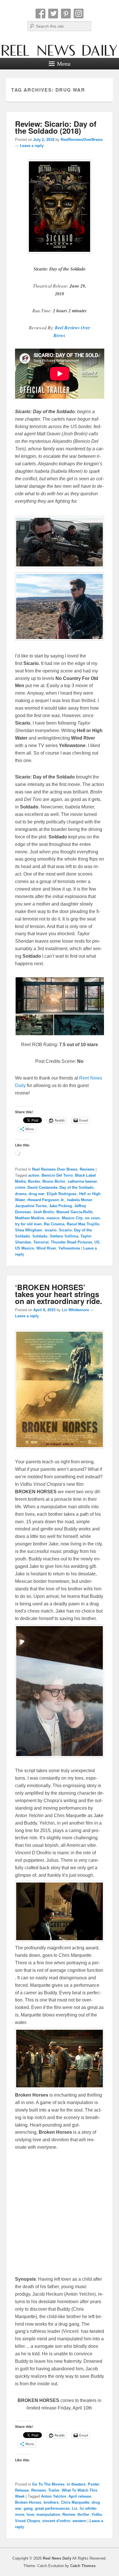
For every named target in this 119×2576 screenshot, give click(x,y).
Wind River (46, 1248)
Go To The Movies (48, 2484)
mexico (53, 1218)
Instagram (79, 14)
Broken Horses (28, 2502)
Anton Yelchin (54, 2496)
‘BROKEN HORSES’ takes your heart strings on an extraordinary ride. (58, 1294)
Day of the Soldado (77, 1187)
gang (28, 2508)
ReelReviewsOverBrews (82, 140)
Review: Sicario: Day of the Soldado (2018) (56, 127)
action (34, 1175)
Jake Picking (61, 1206)
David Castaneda (42, 1187)
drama (21, 1194)
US (97, 1242)
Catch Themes (83, 2566)
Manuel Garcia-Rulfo (75, 1212)
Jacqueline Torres (31, 1206)
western (79, 2521)
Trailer (54, 2490)
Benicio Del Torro (57, 1175)
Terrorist (41, 1242)
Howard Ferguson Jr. (46, 1200)
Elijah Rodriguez (62, 1194)
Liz (75, 2508)
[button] (59, 996)
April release (80, 2496)
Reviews (87, 1169)
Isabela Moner (80, 1200)
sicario (51, 1230)
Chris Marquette (75, 2502)
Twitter (53, 14)
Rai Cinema (54, 1224)
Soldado (40, 1236)
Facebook (40, 14)
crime (20, 1187)
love (30, 2514)
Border (34, 1181)
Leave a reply (32, 146)
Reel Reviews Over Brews (55, 1169)
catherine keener (82, 1181)
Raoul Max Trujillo (83, 1224)
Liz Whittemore (75, 1310)
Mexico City (72, 1218)
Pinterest (66, 14)
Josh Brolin (44, 1212)
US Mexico (25, 1248)
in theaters (76, 2484)
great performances (52, 2508)
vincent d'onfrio (56, 2521)
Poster (94, 2484)
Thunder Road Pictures (71, 1242)
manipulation (48, 2514)
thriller (83, 2514)
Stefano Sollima (64, 1236)
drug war (37, 1194)
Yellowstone (69, 1248)
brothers (51, 2502)
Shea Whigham (29, 1230)
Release (22, 2490)
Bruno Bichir (54, 1181)
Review (69, 2514)
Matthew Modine (30, 1218)
